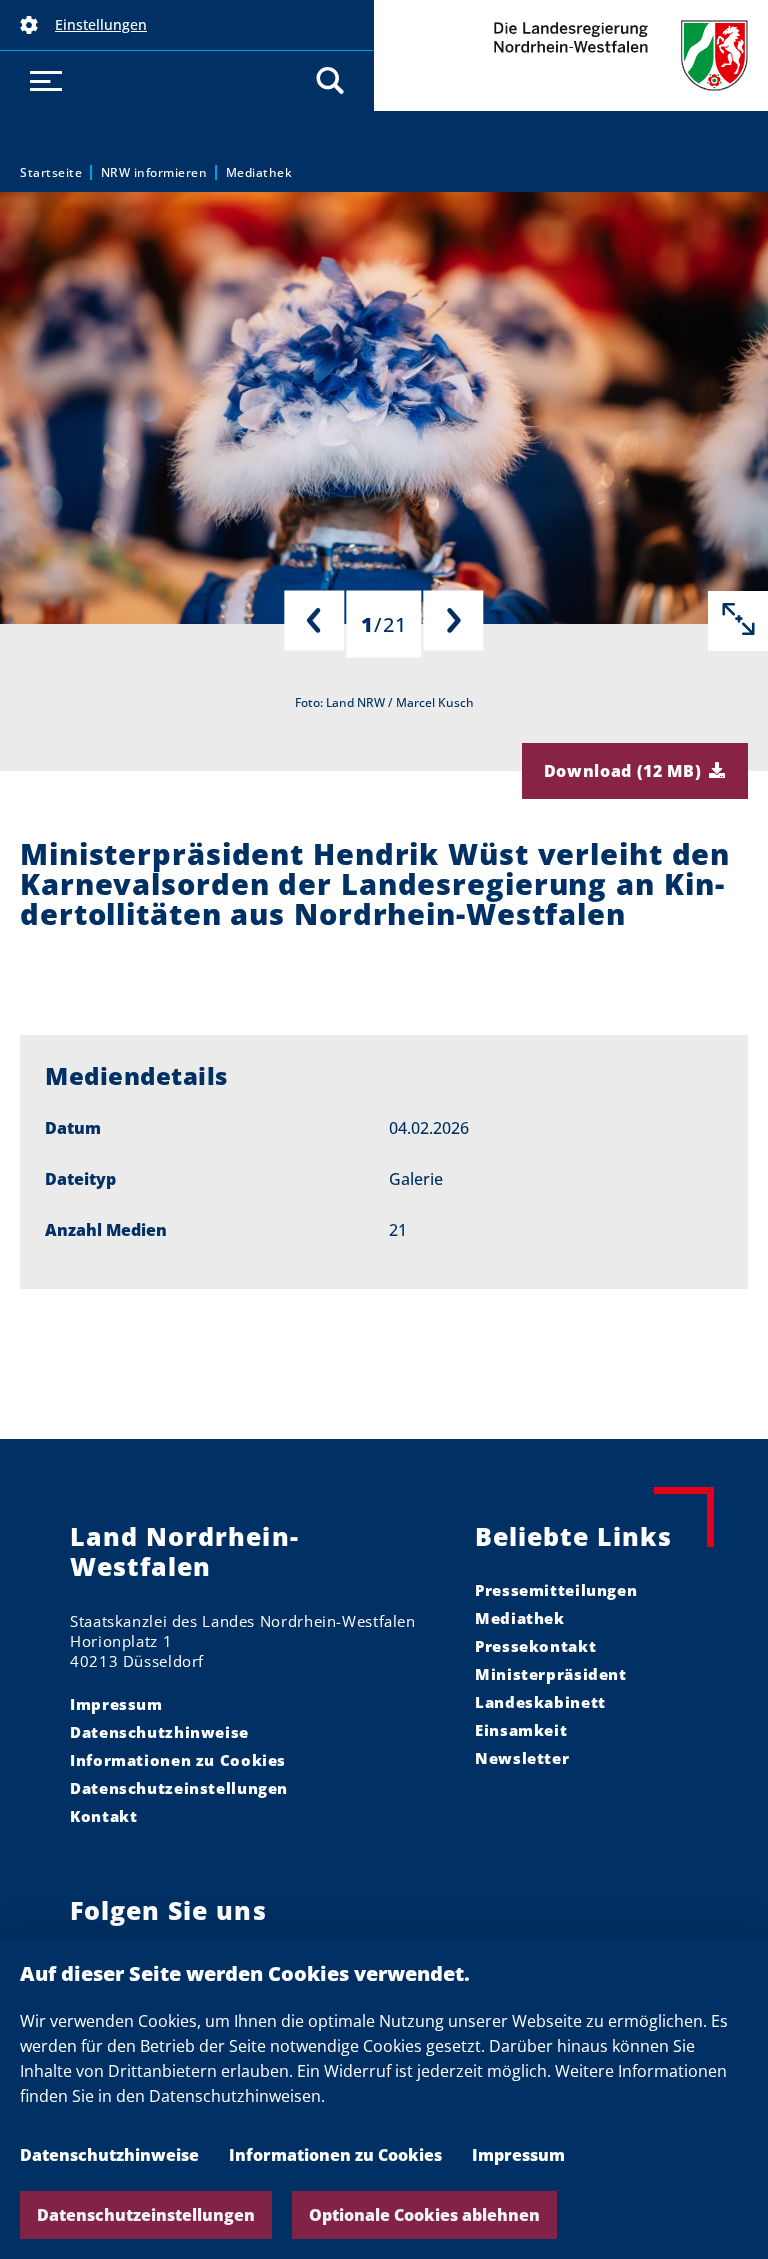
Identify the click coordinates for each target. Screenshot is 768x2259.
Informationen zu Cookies (335, 2155)
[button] (187, 25)
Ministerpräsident (551, 1674)
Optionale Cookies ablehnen (424, 2215)
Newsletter (522, 1758)
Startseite (51, 172)
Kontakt (103, 1816)
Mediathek (259, 172)
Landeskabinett (540, 1702)
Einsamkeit (521, 1730)
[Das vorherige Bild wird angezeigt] (314, 621)
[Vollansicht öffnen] (738, 621)
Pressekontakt (535, 1646)
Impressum (518, 2155)
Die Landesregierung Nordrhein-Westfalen (571, 55)
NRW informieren (154, 172)
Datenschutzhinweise (109, 2155)
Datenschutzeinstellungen (146, 2215)
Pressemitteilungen (556, 1590)
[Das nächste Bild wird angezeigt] (454, 621)
